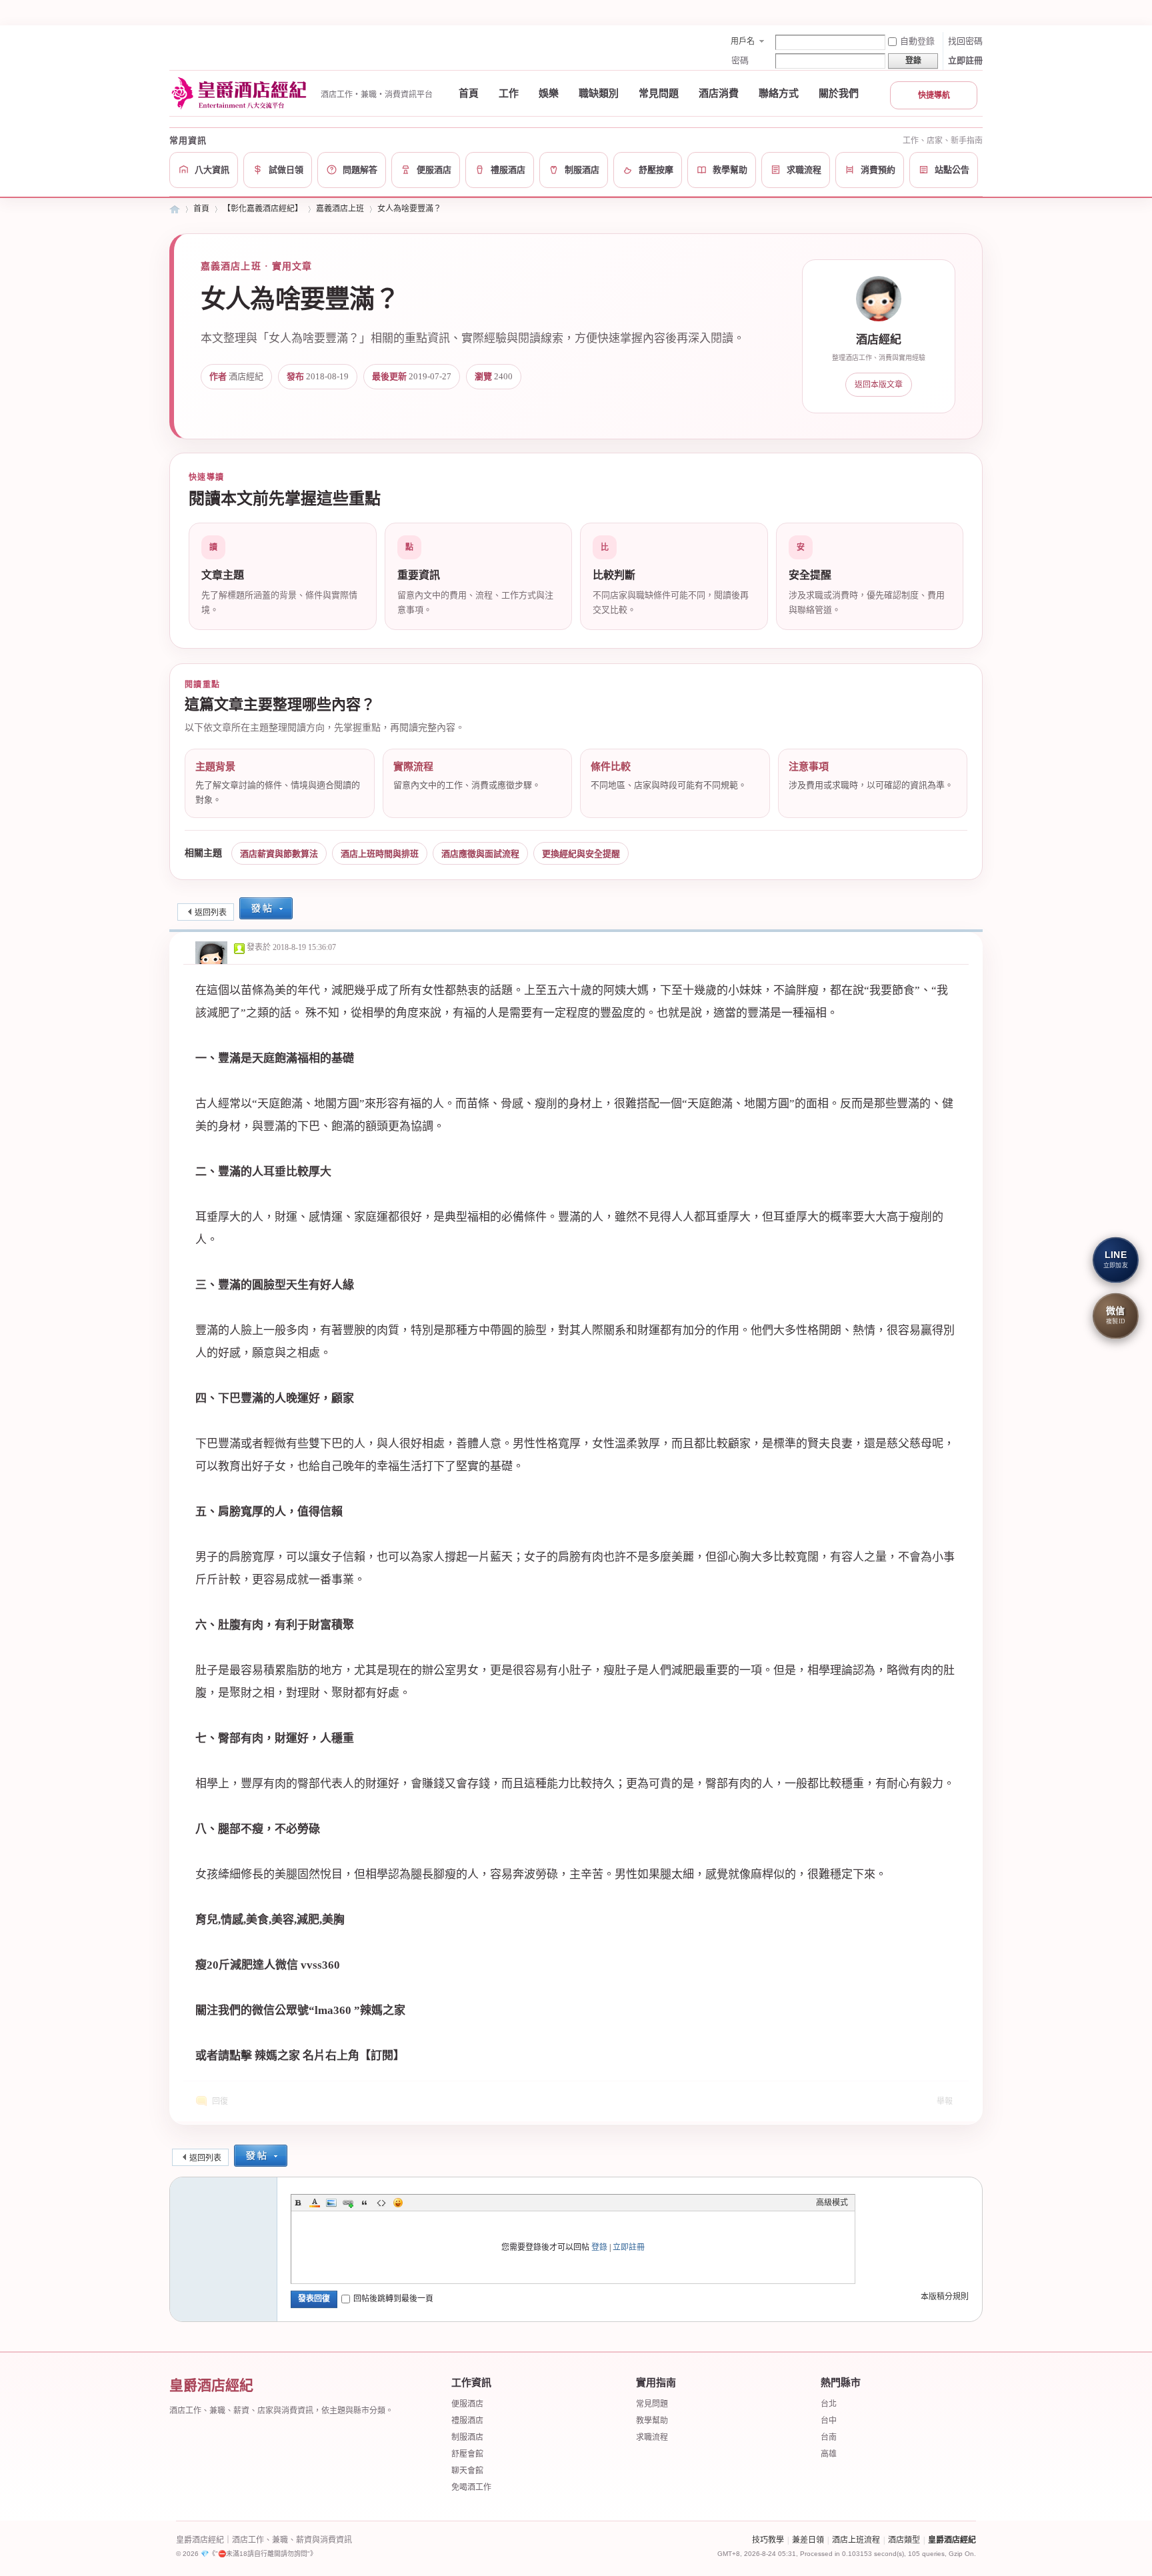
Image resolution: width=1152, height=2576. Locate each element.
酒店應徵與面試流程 (480, 854)
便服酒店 (467, 2404)
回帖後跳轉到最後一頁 (393, 2299)
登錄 (599, 2247)
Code (381, 2203)
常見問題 (659, 93)
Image (331, 2203)
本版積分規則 (945, 2297)
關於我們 (839, 93)
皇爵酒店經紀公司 (175, 209)
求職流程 (652, 2437)
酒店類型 (904, 2540)
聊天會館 (467, 2471)
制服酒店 (467, 2437)
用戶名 (743, 41)
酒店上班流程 (856, 2540)
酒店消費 (719, 93)
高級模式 (832, 2203)
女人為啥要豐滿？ (409, 209)
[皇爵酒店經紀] (241, 93)
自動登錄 (917, 41)
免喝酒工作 (471, 2487)
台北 (829, 2404)
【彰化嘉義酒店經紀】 (263, 209)
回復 (220, 2101)
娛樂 (549, 93)
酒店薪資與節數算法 (279, 854)
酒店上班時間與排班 (380, 854)
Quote (365, 2203)
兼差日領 (808, 2540)
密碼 (740, 60)
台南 (829, 2437)
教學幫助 (652, 2421)
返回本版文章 (879, 385)
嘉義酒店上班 (340, 209)
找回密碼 (965, 41)
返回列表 (211, 913)
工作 (509, 93)
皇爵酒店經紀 (952, 2540)
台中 (829, 2421)
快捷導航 (934, 95)
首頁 (469, 93)
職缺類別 (599, 93)
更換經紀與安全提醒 (581, 854)
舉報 (945, 2101)
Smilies (398, 2203)
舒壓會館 (467, 2454)
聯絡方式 (779, 93)
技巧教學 (768, 2540)
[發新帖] (266, 910)
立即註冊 (965, 60)
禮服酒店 (467, 2421)
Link (348, 2203)
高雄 (829, 2454)
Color (315, 2203)
